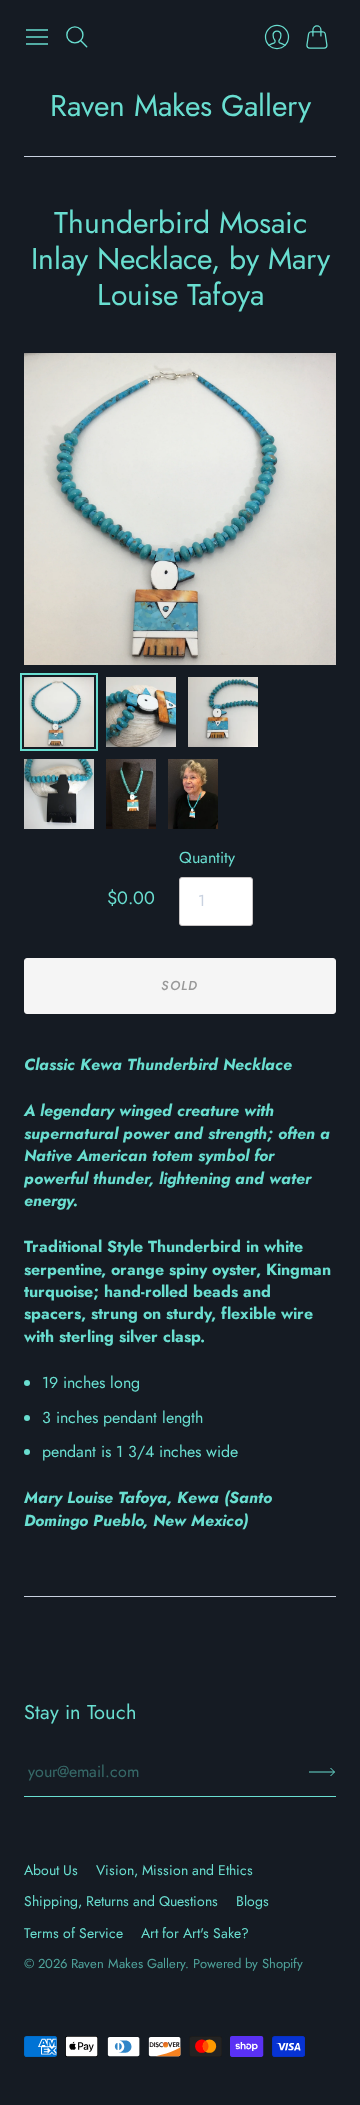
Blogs (252, 1901)
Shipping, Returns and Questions (121, 1901)
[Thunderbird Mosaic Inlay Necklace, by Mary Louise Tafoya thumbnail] (131, 794)
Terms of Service (73, 1933)
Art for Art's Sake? (195, 1933)
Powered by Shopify (248, 1963)
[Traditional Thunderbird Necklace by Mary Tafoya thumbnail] (59, 712)
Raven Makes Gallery (180, 105)
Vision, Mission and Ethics (174, 1870)
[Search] (77, 37)
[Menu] (37, 37)
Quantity (207, 858)
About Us (51, 1870)
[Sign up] (322, 1772)
